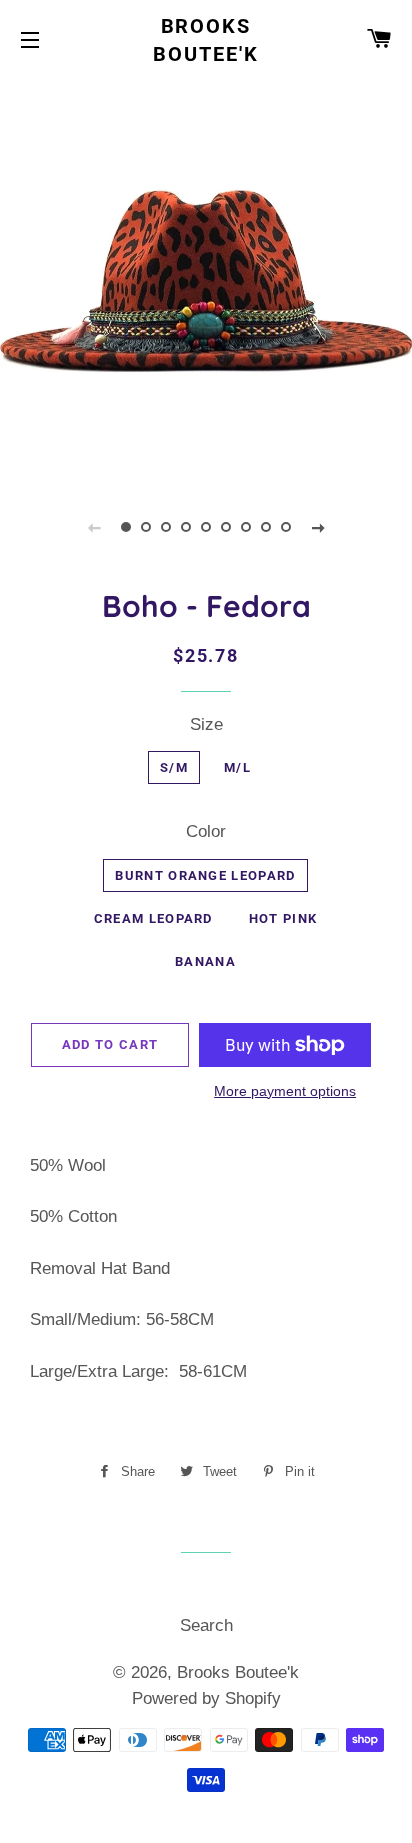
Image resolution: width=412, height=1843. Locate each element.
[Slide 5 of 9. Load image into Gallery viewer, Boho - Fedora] (206, 527)
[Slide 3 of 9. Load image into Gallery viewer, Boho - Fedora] (166, 527)
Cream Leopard (153, 918)
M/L (237, 767)
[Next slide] (318, 527)
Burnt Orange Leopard (205, 875)
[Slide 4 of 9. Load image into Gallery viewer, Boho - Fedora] (186, 527)
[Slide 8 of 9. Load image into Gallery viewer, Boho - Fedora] (266, 527)
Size (206, 724)
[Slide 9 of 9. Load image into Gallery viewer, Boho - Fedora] (286, 527)
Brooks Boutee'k (206, 40)
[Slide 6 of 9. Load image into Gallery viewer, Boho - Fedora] (226, 527)
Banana (205, 961)
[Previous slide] (94, 527)
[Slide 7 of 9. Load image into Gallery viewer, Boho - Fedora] (246, 527)
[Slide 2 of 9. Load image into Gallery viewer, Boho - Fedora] (146, 527)
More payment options (285, 1091)
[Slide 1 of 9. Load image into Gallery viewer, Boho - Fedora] (126, 527)
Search (206, 1625)
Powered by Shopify (206, 1698)
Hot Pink (283, 918)
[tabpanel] (206, 277)
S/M (174, 767)
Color (206, 831)
